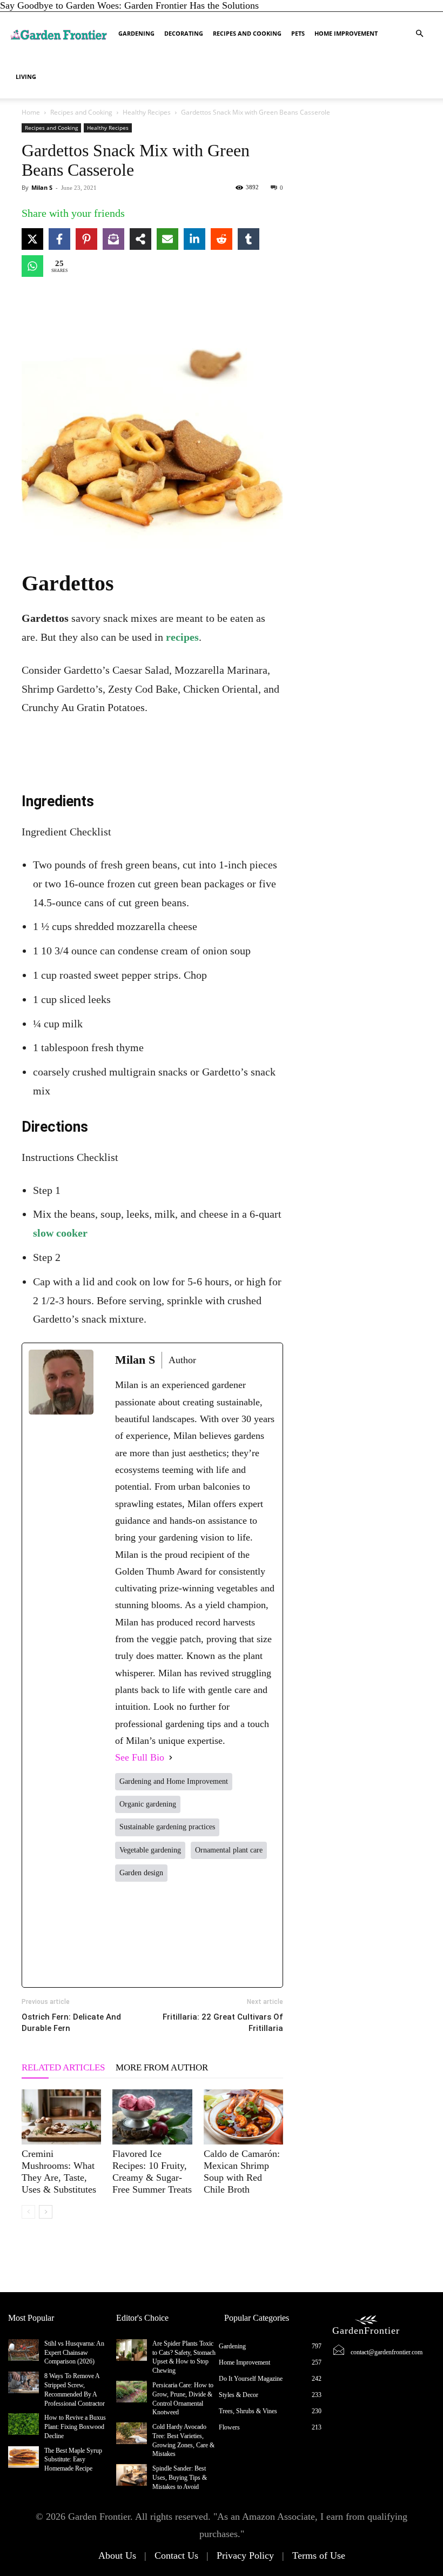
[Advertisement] (152, 747)
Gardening (136, 33)
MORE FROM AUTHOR (162, 2067)
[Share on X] (32, 239)
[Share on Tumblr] (249, 239)
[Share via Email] (167, 239)
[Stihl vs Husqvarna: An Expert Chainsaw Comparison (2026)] (24, 2350)
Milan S (42, 187)
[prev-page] (28, 2212)
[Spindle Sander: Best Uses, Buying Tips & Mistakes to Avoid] (132, 2475)
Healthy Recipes (147, 112)
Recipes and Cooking (247, 33)
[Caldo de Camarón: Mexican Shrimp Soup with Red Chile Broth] (243, 2117)
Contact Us (176, 2555)
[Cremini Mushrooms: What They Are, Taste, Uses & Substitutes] (61, 2117)
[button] (419, 33)
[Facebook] (130, 1934)
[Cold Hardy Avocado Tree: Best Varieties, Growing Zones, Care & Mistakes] (132, 2433)
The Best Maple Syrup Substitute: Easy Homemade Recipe (73, 2460)
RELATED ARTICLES (63, 2067)
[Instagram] (196, 1934)
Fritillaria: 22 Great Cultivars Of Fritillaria (223, 2023)
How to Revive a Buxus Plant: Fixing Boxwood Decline (75, 2427)
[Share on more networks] (140, 239)
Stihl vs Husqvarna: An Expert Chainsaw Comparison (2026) (74, 2353)
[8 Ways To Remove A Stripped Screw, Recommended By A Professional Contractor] (24, 2382)
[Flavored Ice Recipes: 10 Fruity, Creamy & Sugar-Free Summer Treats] (152, 2117)
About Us (117, 2555)
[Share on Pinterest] (86, 239)
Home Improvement (346, 33)
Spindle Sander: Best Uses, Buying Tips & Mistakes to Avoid (180, 2478)
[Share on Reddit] (222, 239)
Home (31, 112)
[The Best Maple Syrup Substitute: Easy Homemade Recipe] (24, 2457)
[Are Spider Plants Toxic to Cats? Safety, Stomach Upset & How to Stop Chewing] (132, 2350)
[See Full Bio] (171, 1758)
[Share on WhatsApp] (32, 266)
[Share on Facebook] (59, 239)
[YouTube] (261, 1934)
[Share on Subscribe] (113, 239)
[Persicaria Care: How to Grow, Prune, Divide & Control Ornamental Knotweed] (132, 2392)
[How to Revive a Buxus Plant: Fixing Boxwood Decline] (24, 2424)
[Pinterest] (228, 1934)
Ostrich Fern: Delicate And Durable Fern (71, 2023)
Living (26, 77)
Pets (298, 33)
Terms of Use (319, 2555)
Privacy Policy (245, 2555)
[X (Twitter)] (163, 1934)
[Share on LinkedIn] (194, 239)
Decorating (184, 33)
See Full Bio (140, 1757)
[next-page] (46, 2212)
